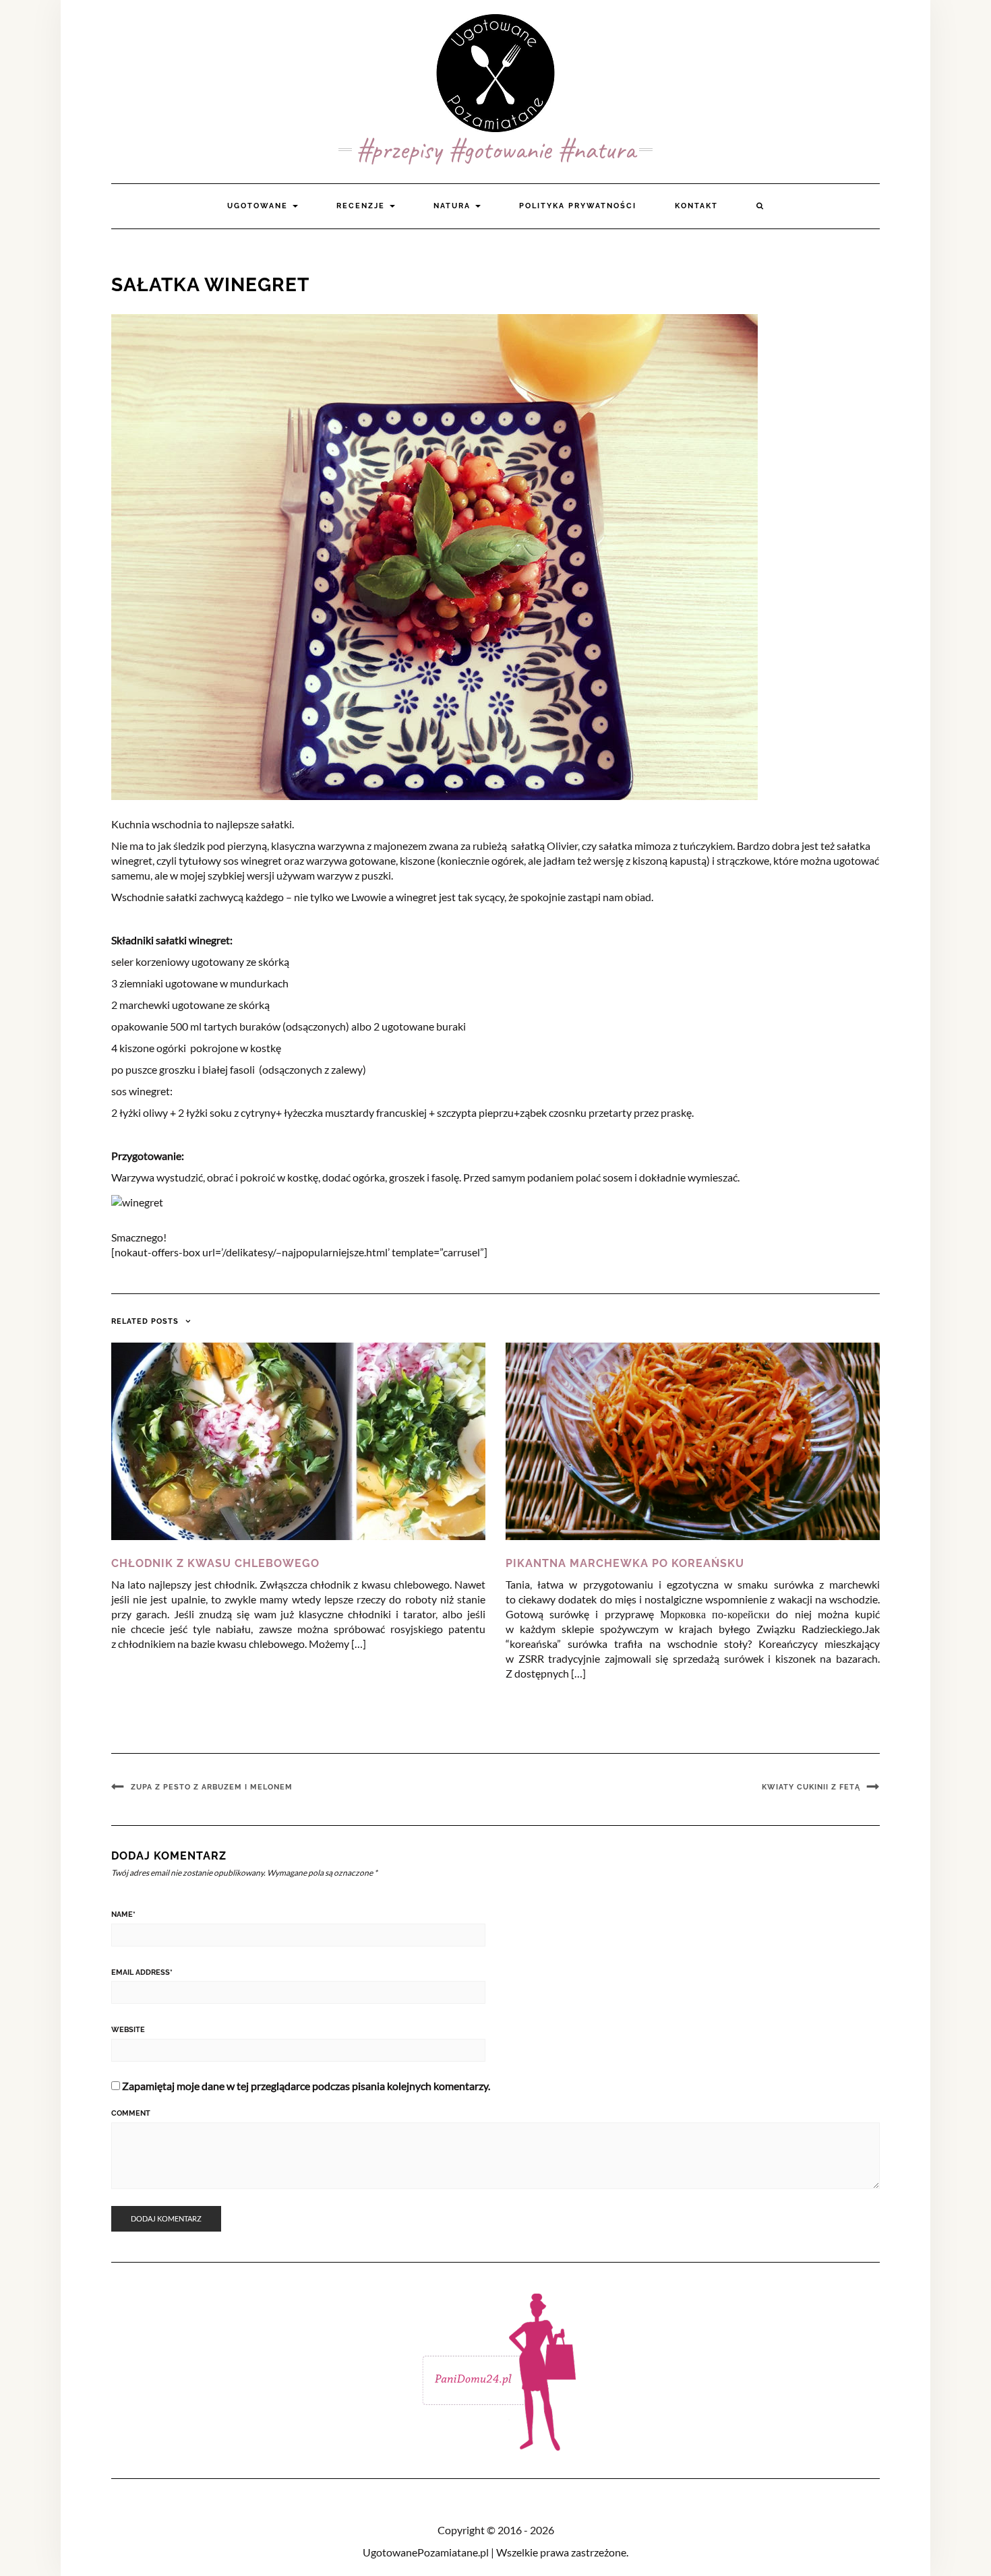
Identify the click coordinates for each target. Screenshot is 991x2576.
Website (128, 2030)
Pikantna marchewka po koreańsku (625, 1563)
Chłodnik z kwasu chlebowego (215, 1563)
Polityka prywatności (578, 206)
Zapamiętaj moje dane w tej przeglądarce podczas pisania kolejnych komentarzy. (306, 2086)
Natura (454, 206)
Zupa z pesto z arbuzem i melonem (212, 1787)
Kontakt (696, 206)
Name (123, 1914)
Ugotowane (259, 206)
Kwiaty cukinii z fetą (811, 1787)
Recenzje (362, 206)
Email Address (142, 1972)
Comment (131, 2113)
